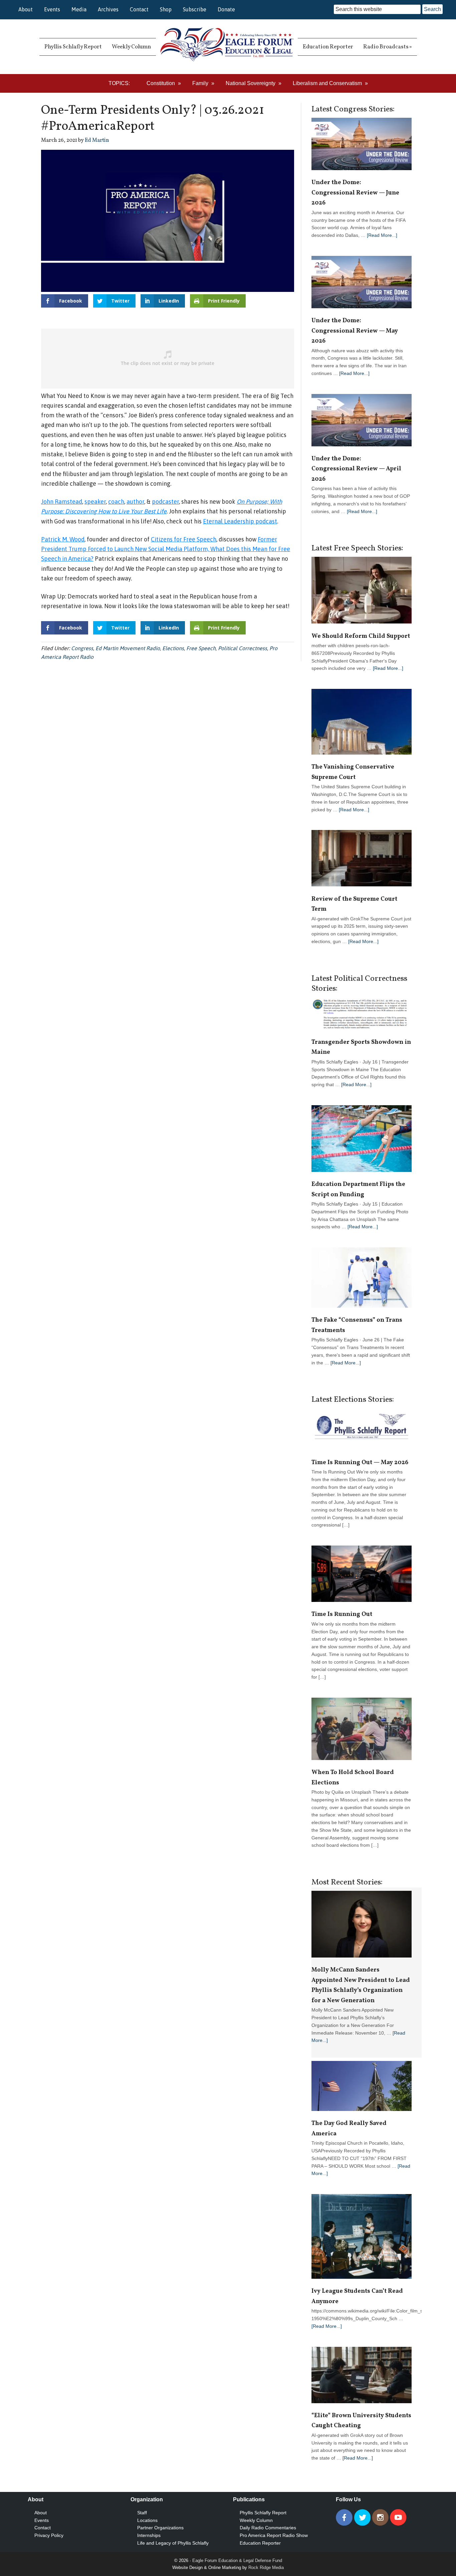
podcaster (165, 502)
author (135, 502)
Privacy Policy (49, 2535)
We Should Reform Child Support (361, 636)
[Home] (227, 47)
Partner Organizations (160, 2528)
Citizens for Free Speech (184, 539)
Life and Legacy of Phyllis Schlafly (173, 2543)
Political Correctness (243, 648)
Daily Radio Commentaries (268, 2528)
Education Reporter (260, 2543)
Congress (82, 648)
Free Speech (201, 648)
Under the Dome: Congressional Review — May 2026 (355, 331)
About (26, 9)
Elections (173, 648)
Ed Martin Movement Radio (128, 648)
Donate (226, 9)
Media (79, 9)
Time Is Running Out (343, 1614)
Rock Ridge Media (266, 2567)
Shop (166, 9)
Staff (142, 2513)
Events (52, 9)
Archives (108, 9)
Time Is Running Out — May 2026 (360, 1463)
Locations (147, 2520)
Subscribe (195, 9)
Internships (149, 2535)
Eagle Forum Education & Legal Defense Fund (237, 2560)
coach (116, 502)
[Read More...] (382, 235)
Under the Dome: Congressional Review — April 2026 (356, 469)
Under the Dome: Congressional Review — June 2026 (355, 193)
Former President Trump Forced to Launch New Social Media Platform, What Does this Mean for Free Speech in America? (166, 549)
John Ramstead (62, 502)
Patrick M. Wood (63, 539)
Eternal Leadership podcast (240, 521)
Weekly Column (256, 2520)
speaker (95, 502)
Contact (139, 9)
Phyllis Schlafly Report (263, 2513)
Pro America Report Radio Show (274, 2535)
